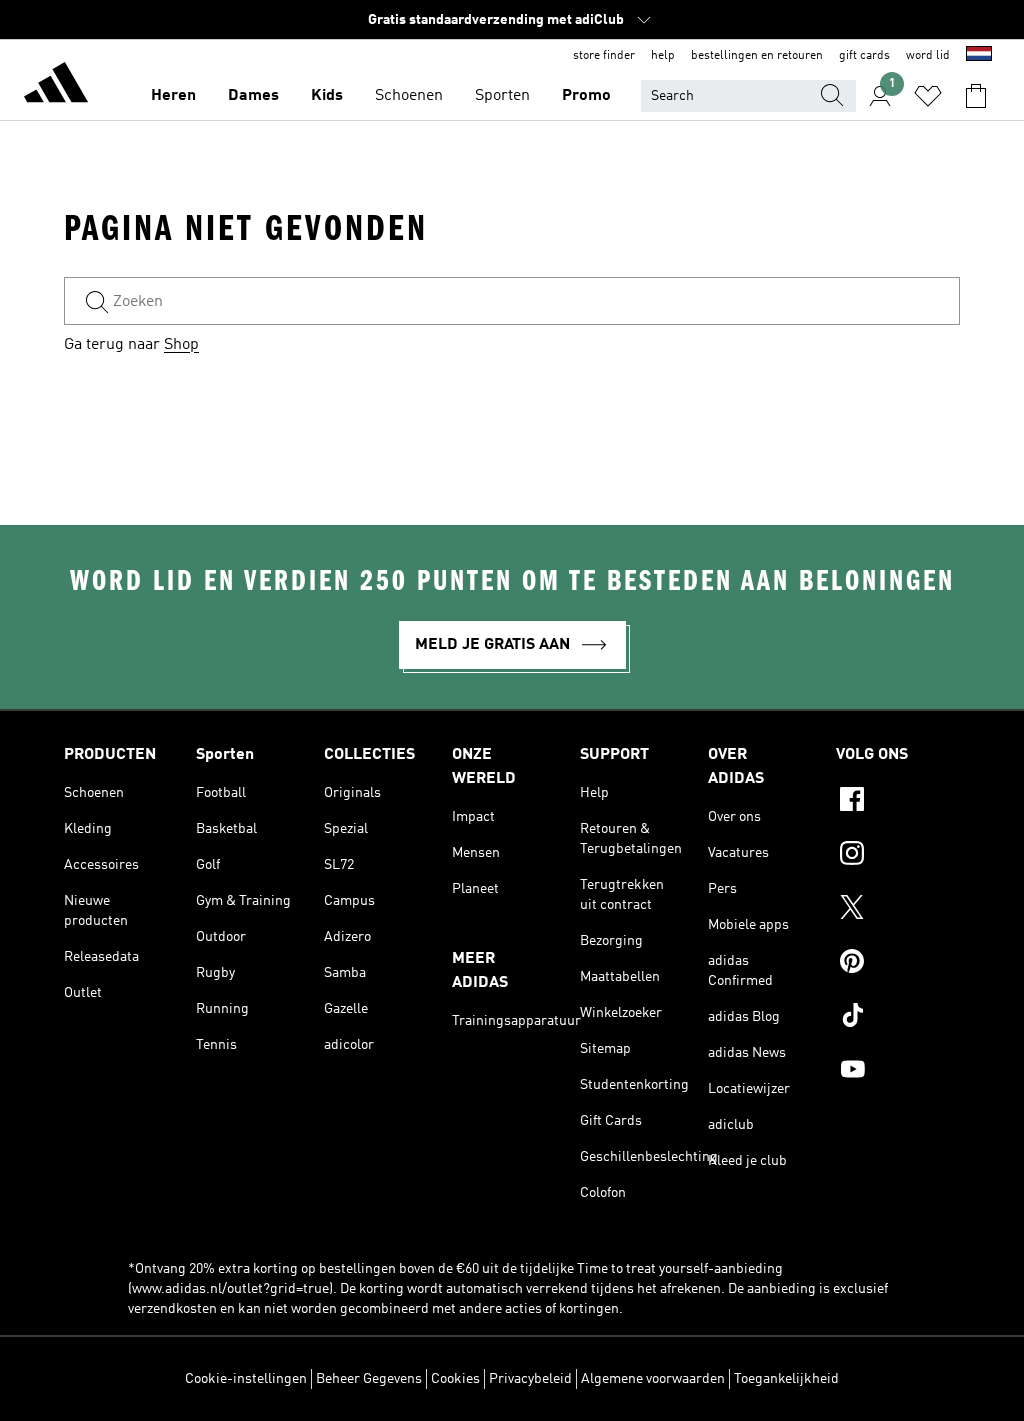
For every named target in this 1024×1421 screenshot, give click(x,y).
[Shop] (56, 86)
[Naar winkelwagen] (976, 96)
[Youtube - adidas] (898, 1072)
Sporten (502, 96)
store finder (604, 56)
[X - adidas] (898, 910)
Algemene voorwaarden (653, 1379)
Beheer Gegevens (369, 1379)
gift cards (864, 56)
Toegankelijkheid (786, 1379)
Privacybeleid (530, 1379)
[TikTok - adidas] (898, 1018)
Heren (173, 96)
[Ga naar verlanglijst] (928, 96)
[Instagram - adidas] (898, 856)
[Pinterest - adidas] (898, 964)
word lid (928, 56)
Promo (586, 96)
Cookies (455, 1379)
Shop (181, 345)
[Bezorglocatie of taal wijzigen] (979, 56)
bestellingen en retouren (757, 56)
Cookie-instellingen (246, 1379)
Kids (327, 96)
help (663, 56)
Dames (253, 96)
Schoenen (409, 96)
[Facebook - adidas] (898, 802)
